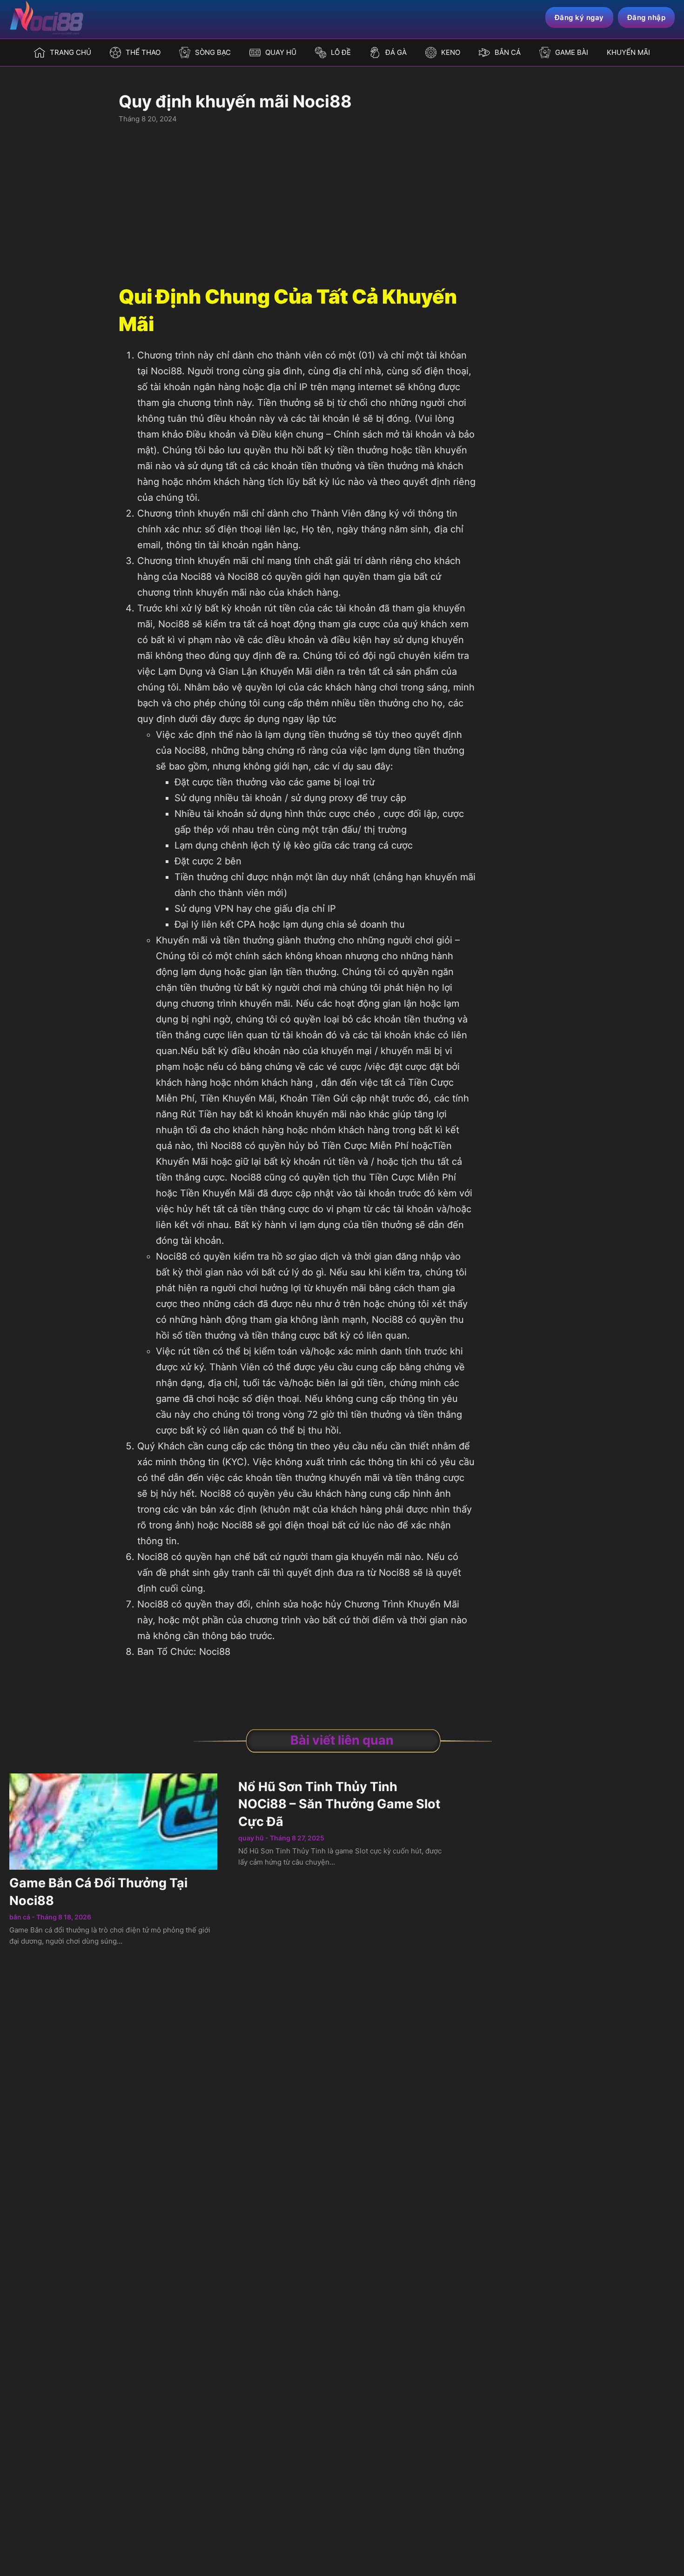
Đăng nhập (647, 17)
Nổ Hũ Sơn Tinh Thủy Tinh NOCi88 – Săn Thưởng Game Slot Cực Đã (339, 1804)
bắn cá (20, 1917)
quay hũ (251, 1838)
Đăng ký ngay (579, 17)
